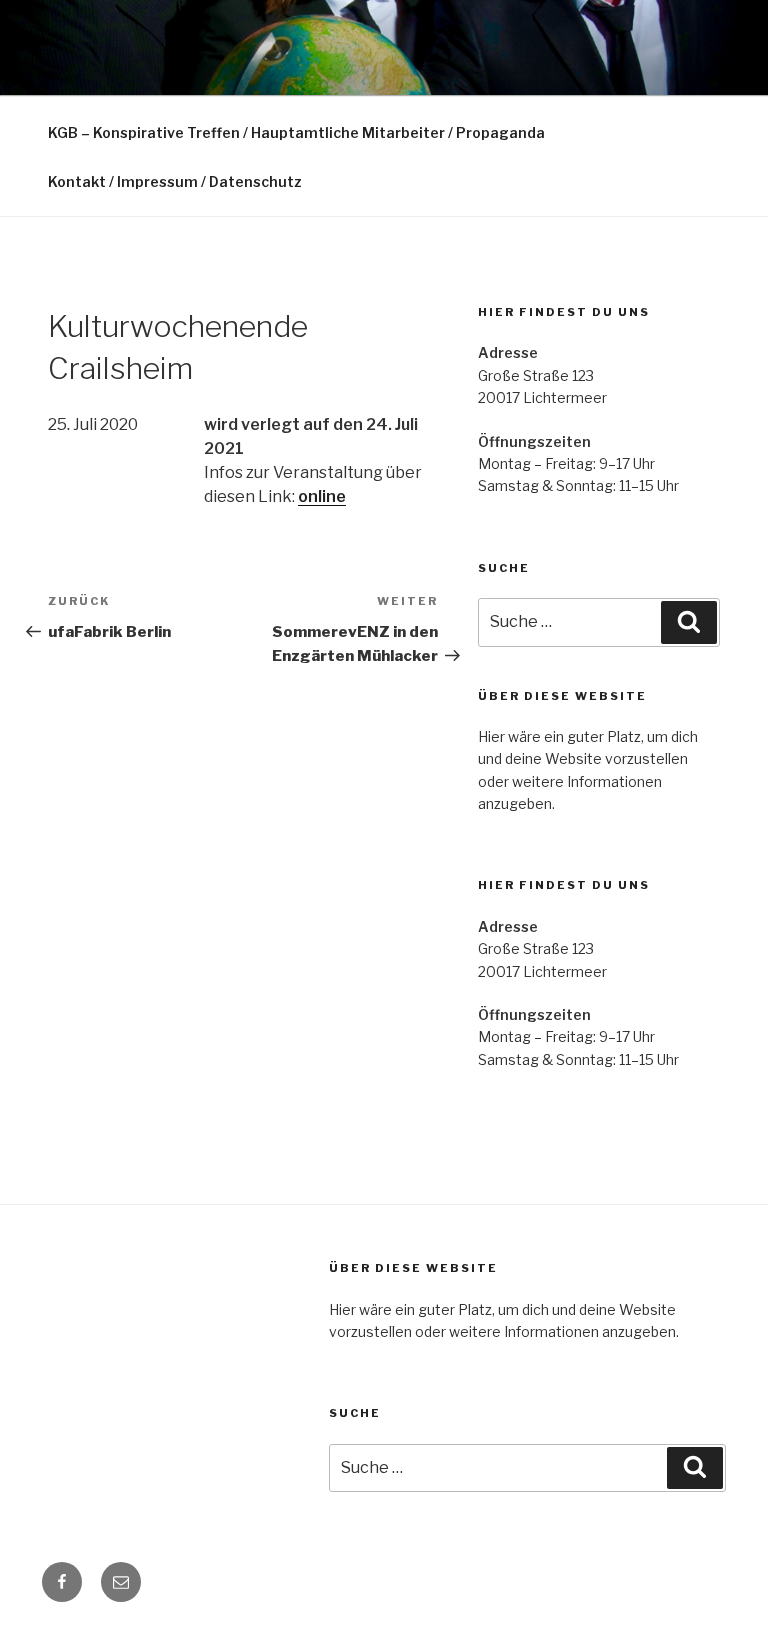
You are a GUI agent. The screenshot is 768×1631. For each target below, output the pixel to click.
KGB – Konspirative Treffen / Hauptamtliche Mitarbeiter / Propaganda (296, 132)
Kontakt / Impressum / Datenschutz (175, 181)
